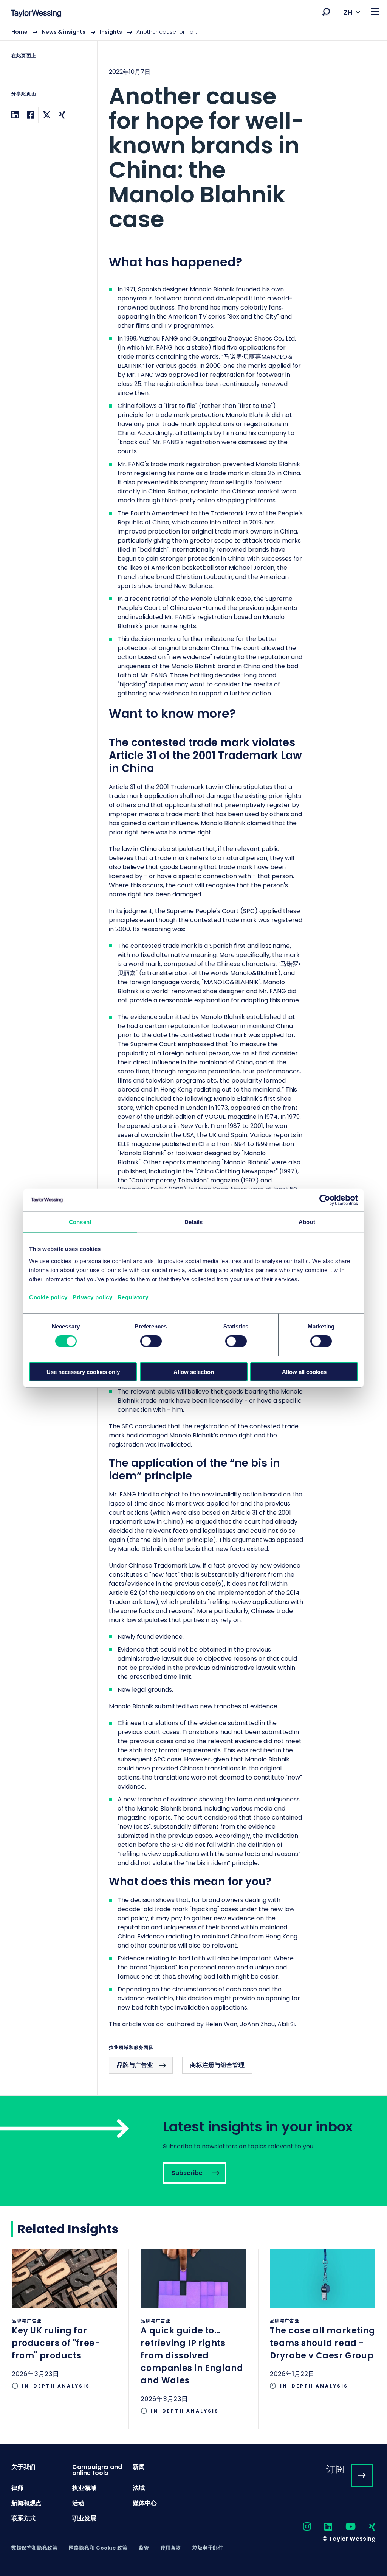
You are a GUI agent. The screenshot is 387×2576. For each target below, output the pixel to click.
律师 (17, 2488)
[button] (326, 12)
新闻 (139, 2467)
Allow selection (194, 1371)
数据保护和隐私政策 (34, 2548)
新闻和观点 (26, 2503)
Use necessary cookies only (83, 1371)
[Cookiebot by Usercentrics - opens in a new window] (325, 1200)
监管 (144, 2548)
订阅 (335, 2469)
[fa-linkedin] (322, 2527)
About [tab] (307, 1222)
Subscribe (193, 2151)
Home (19, 32)
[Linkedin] (15, 115)
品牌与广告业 (135, 2065)
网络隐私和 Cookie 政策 (98, 2548)
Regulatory (133, 1297)
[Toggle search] (326, 12)
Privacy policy (92, 1297)
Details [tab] (194, 1222)
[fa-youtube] (344, 2527)
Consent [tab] (80, 1222)
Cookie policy (48, 1297)
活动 (78, 2503)
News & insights (64, 32)
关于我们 (23, 2467)
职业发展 (84, 2518)
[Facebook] (31, 115)
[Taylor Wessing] (36, 14)
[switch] (151, 1341)
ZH (348, 12)
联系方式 (23, 2518)
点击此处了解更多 (64, 2326)
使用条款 (171, 2548)
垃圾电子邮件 (208, 2548)
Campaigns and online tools (97, 2470)
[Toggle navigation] (375, 12)
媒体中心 (145, 2503)
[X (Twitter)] (47, 115)
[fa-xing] (366, 2527)
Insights (111, 32)
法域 (139, 2488)
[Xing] (62, 115)
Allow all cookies (304, 1371)
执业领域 (84, 2488)
